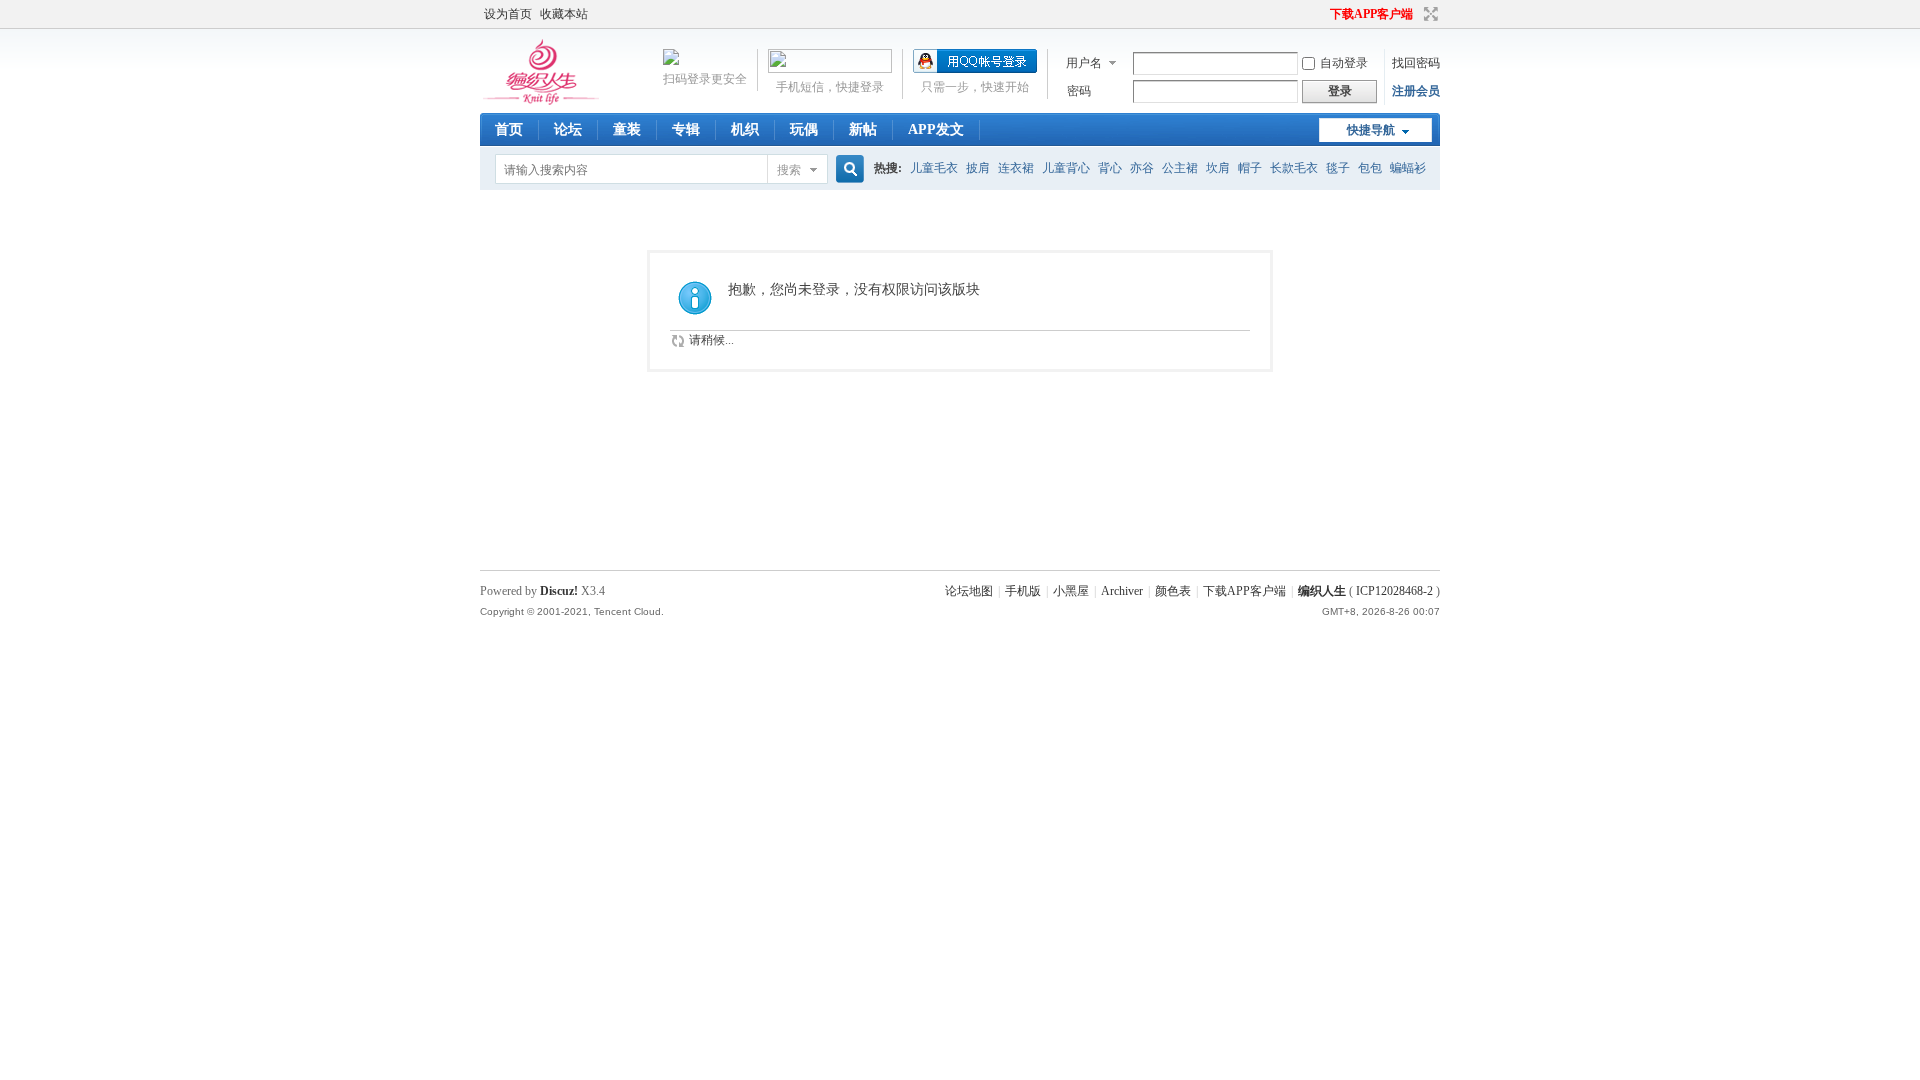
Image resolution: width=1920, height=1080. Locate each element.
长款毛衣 (1294, 168)
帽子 (1250, 168)
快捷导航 (1371, 130)
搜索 (789, 170)
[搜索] (847, 169)
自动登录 (1344, 63)
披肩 (978, 168)
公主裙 (1180, 168)
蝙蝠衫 (1408, 168)
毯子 (1338, 168)
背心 (1110, 168)
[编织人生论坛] (544, 101)
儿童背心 (1066, 168)
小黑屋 (1071, 591)
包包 (1370, 168)
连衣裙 (1016, 168)
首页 (509, 129)
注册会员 (1416, 91)
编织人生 (1322, 591)
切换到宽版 (1428, 14)
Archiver (1122, 591)
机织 (745, 129)
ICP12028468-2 (1394, 591)
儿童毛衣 (934, 168)
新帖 (863, 129)
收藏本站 (564, 14)
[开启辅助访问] (1321, 14)
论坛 (568, 129)
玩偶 (804, 129)
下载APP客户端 (1371, 14)
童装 (627, 129)
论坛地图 (969, 591)
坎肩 (1218, 168)
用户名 (1084, 63)
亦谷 (1142, 168)
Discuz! (559, 591)
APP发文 (936, 129)
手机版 (1023, 591)
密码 (1079, 91)
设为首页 (508, 14)
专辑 (686, 129)
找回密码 (1416, 63)
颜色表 (1173, 591)
